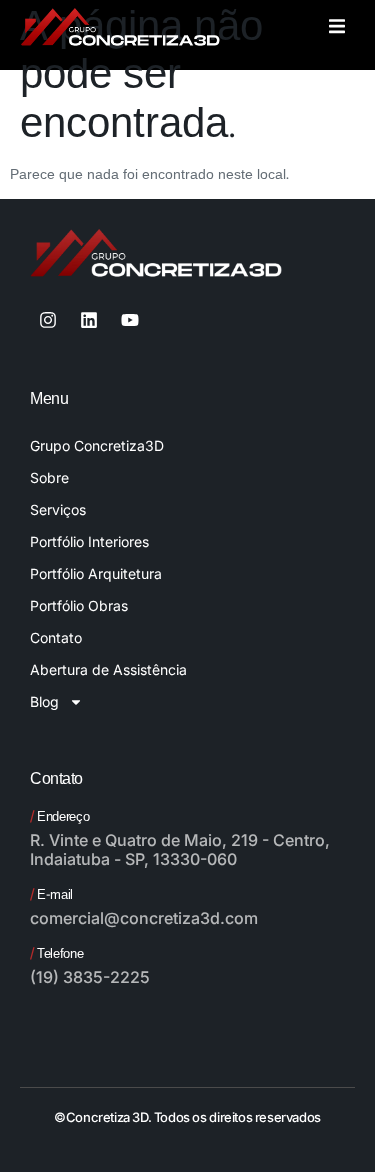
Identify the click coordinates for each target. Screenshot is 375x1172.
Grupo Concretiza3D (97, 445)
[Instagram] (48, 320)
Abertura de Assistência (108, 669)
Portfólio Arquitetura (96, 573)
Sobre (49, 477)
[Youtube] (130, 320)
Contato (56, 637)
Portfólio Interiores (89, 541)
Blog (44, 701)
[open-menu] (337, 29)
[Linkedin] (89, 320)
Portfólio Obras (79, 605)
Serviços (58, 509)
